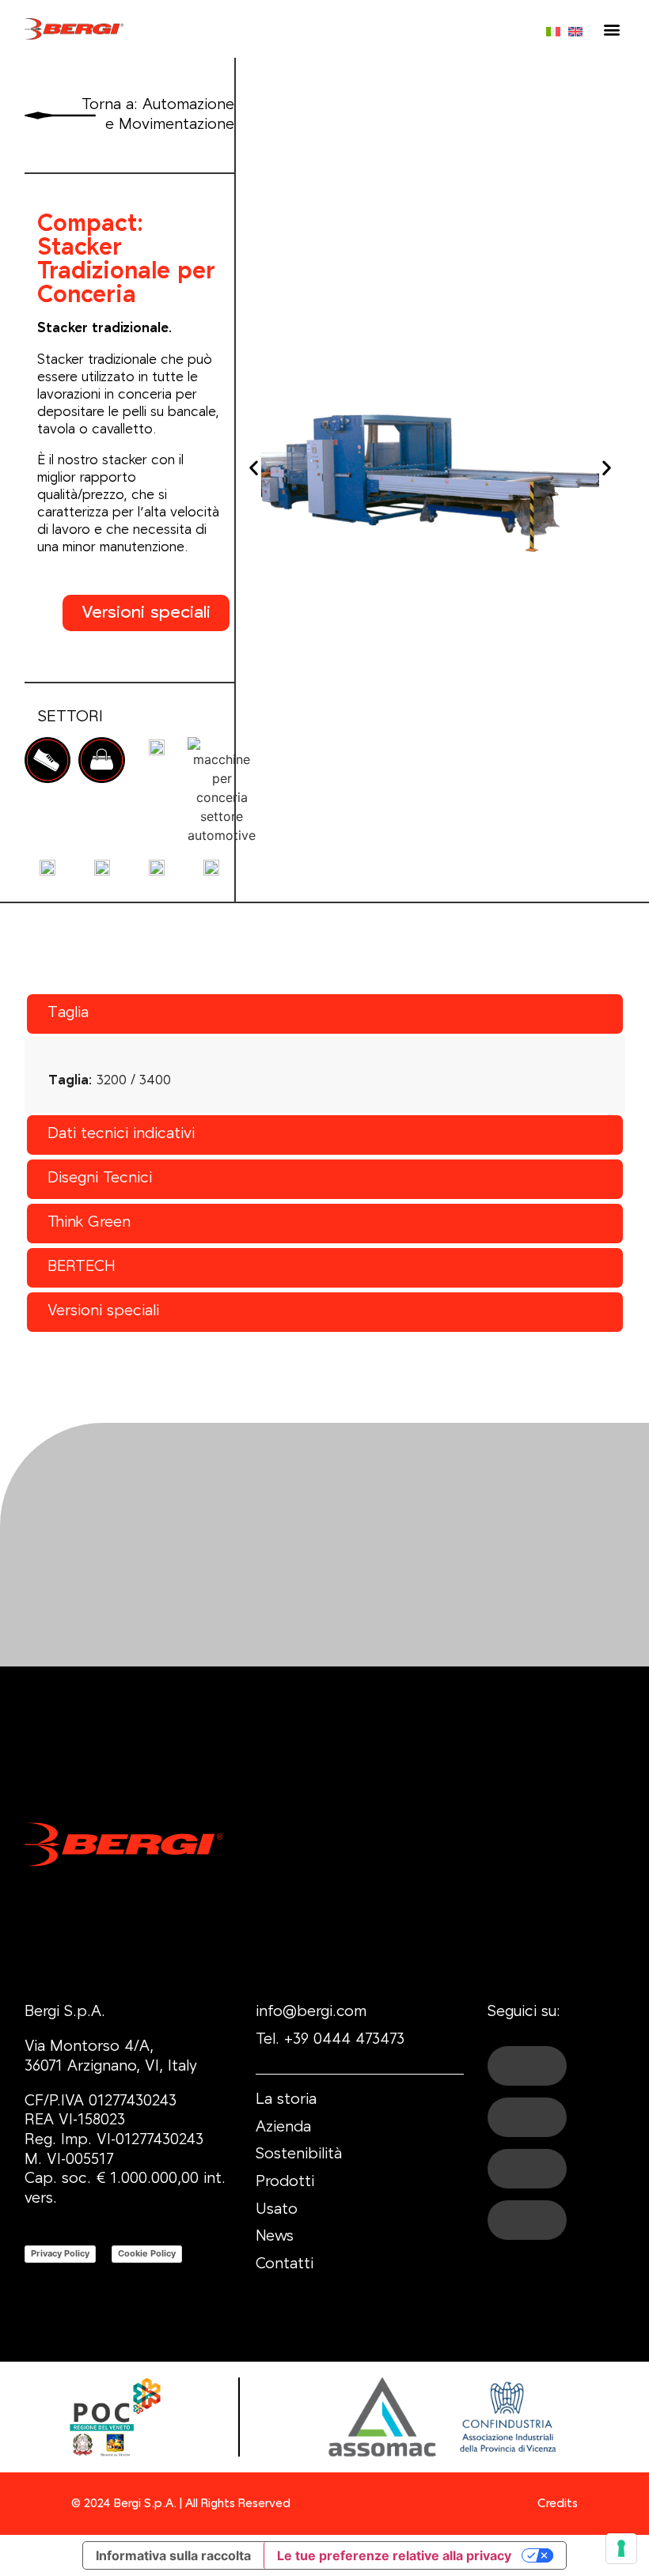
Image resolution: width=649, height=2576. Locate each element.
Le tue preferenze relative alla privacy (394, 2555)
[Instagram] (527, 2220)
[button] (612, 29)
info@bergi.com (311, 2012)
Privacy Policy (60, 2253)
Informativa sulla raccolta (173, 2555)
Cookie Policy (147, 2253)
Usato (277, 2210)
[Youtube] (527, 2117)
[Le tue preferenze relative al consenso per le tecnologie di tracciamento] (621, 2548)
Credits (558, 2504)
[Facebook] (527, 2066)
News (275, 2237)
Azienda (283, 2128)
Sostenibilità (299, 2155)
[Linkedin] (527, 2169)
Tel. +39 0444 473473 (330, 2040)
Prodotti (285, 2183)
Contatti (285, 2265)
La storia (286, 2100)
